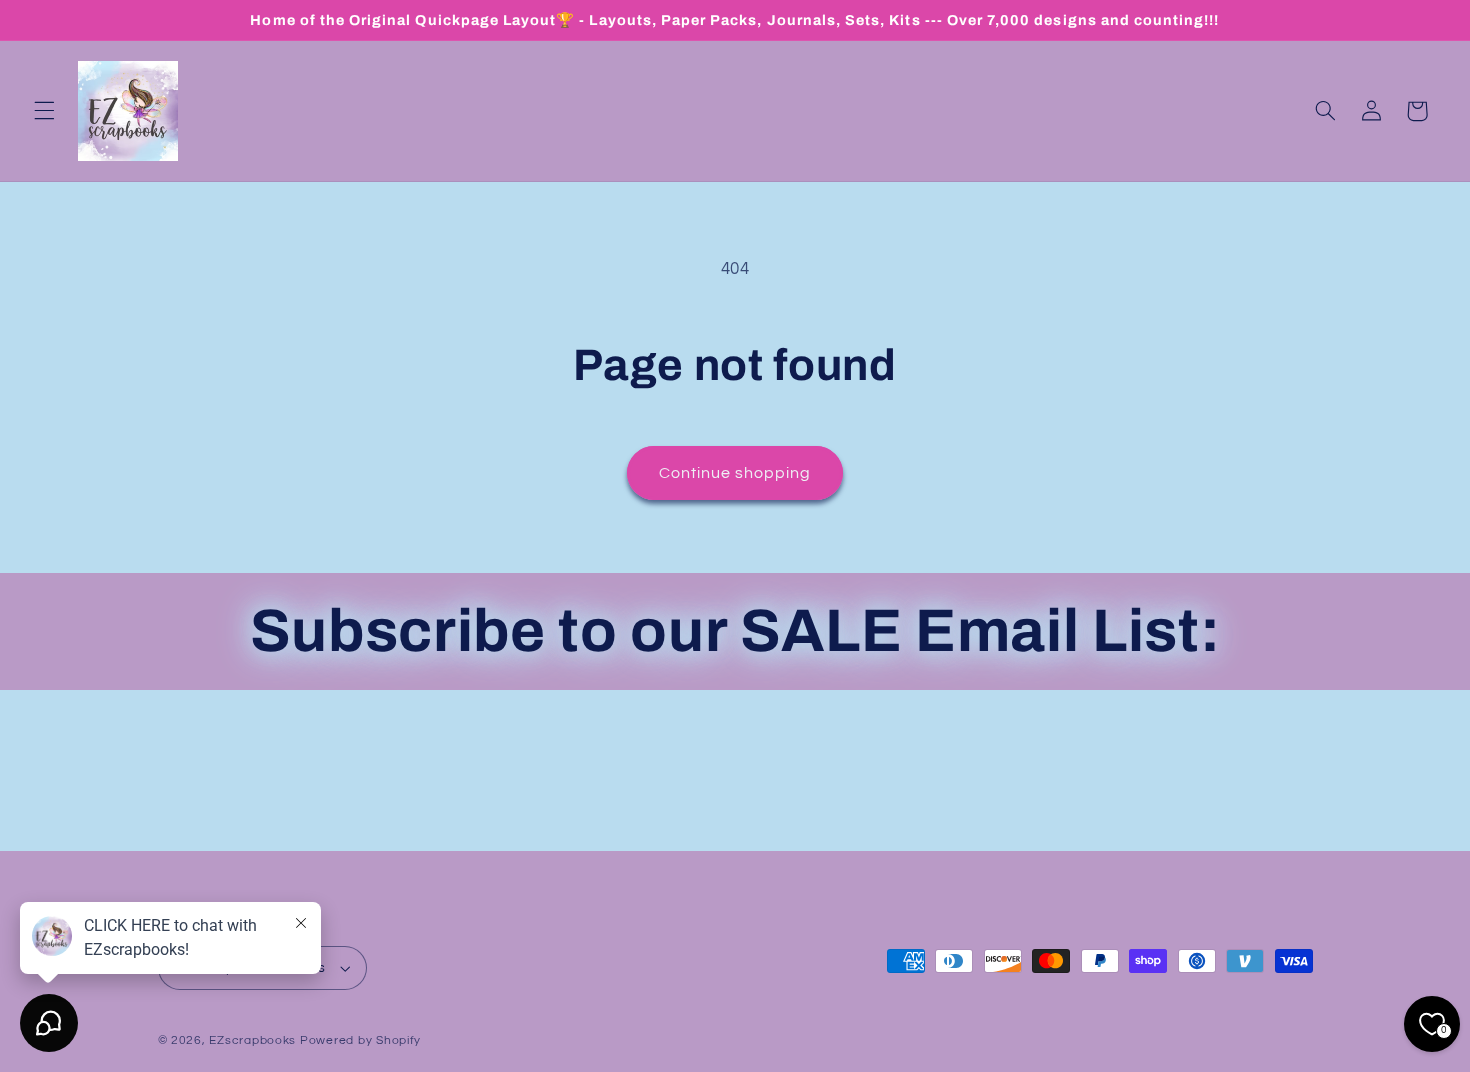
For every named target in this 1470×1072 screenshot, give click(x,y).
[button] (44, 111)
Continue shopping (735, 473)
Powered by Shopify (360, 1040)
